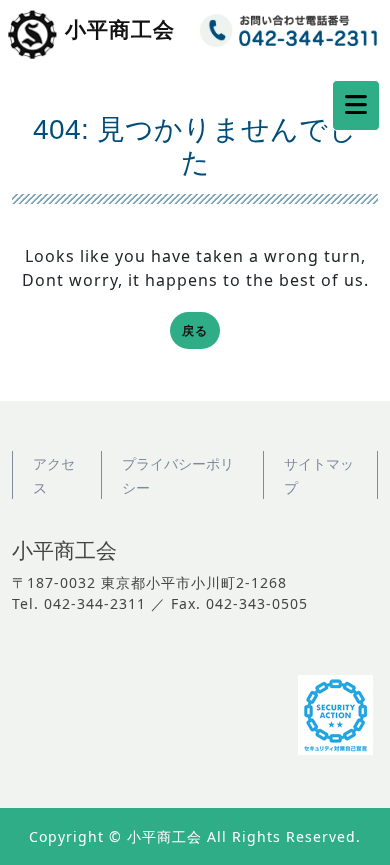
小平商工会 (120, 30)
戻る (201, 332)
